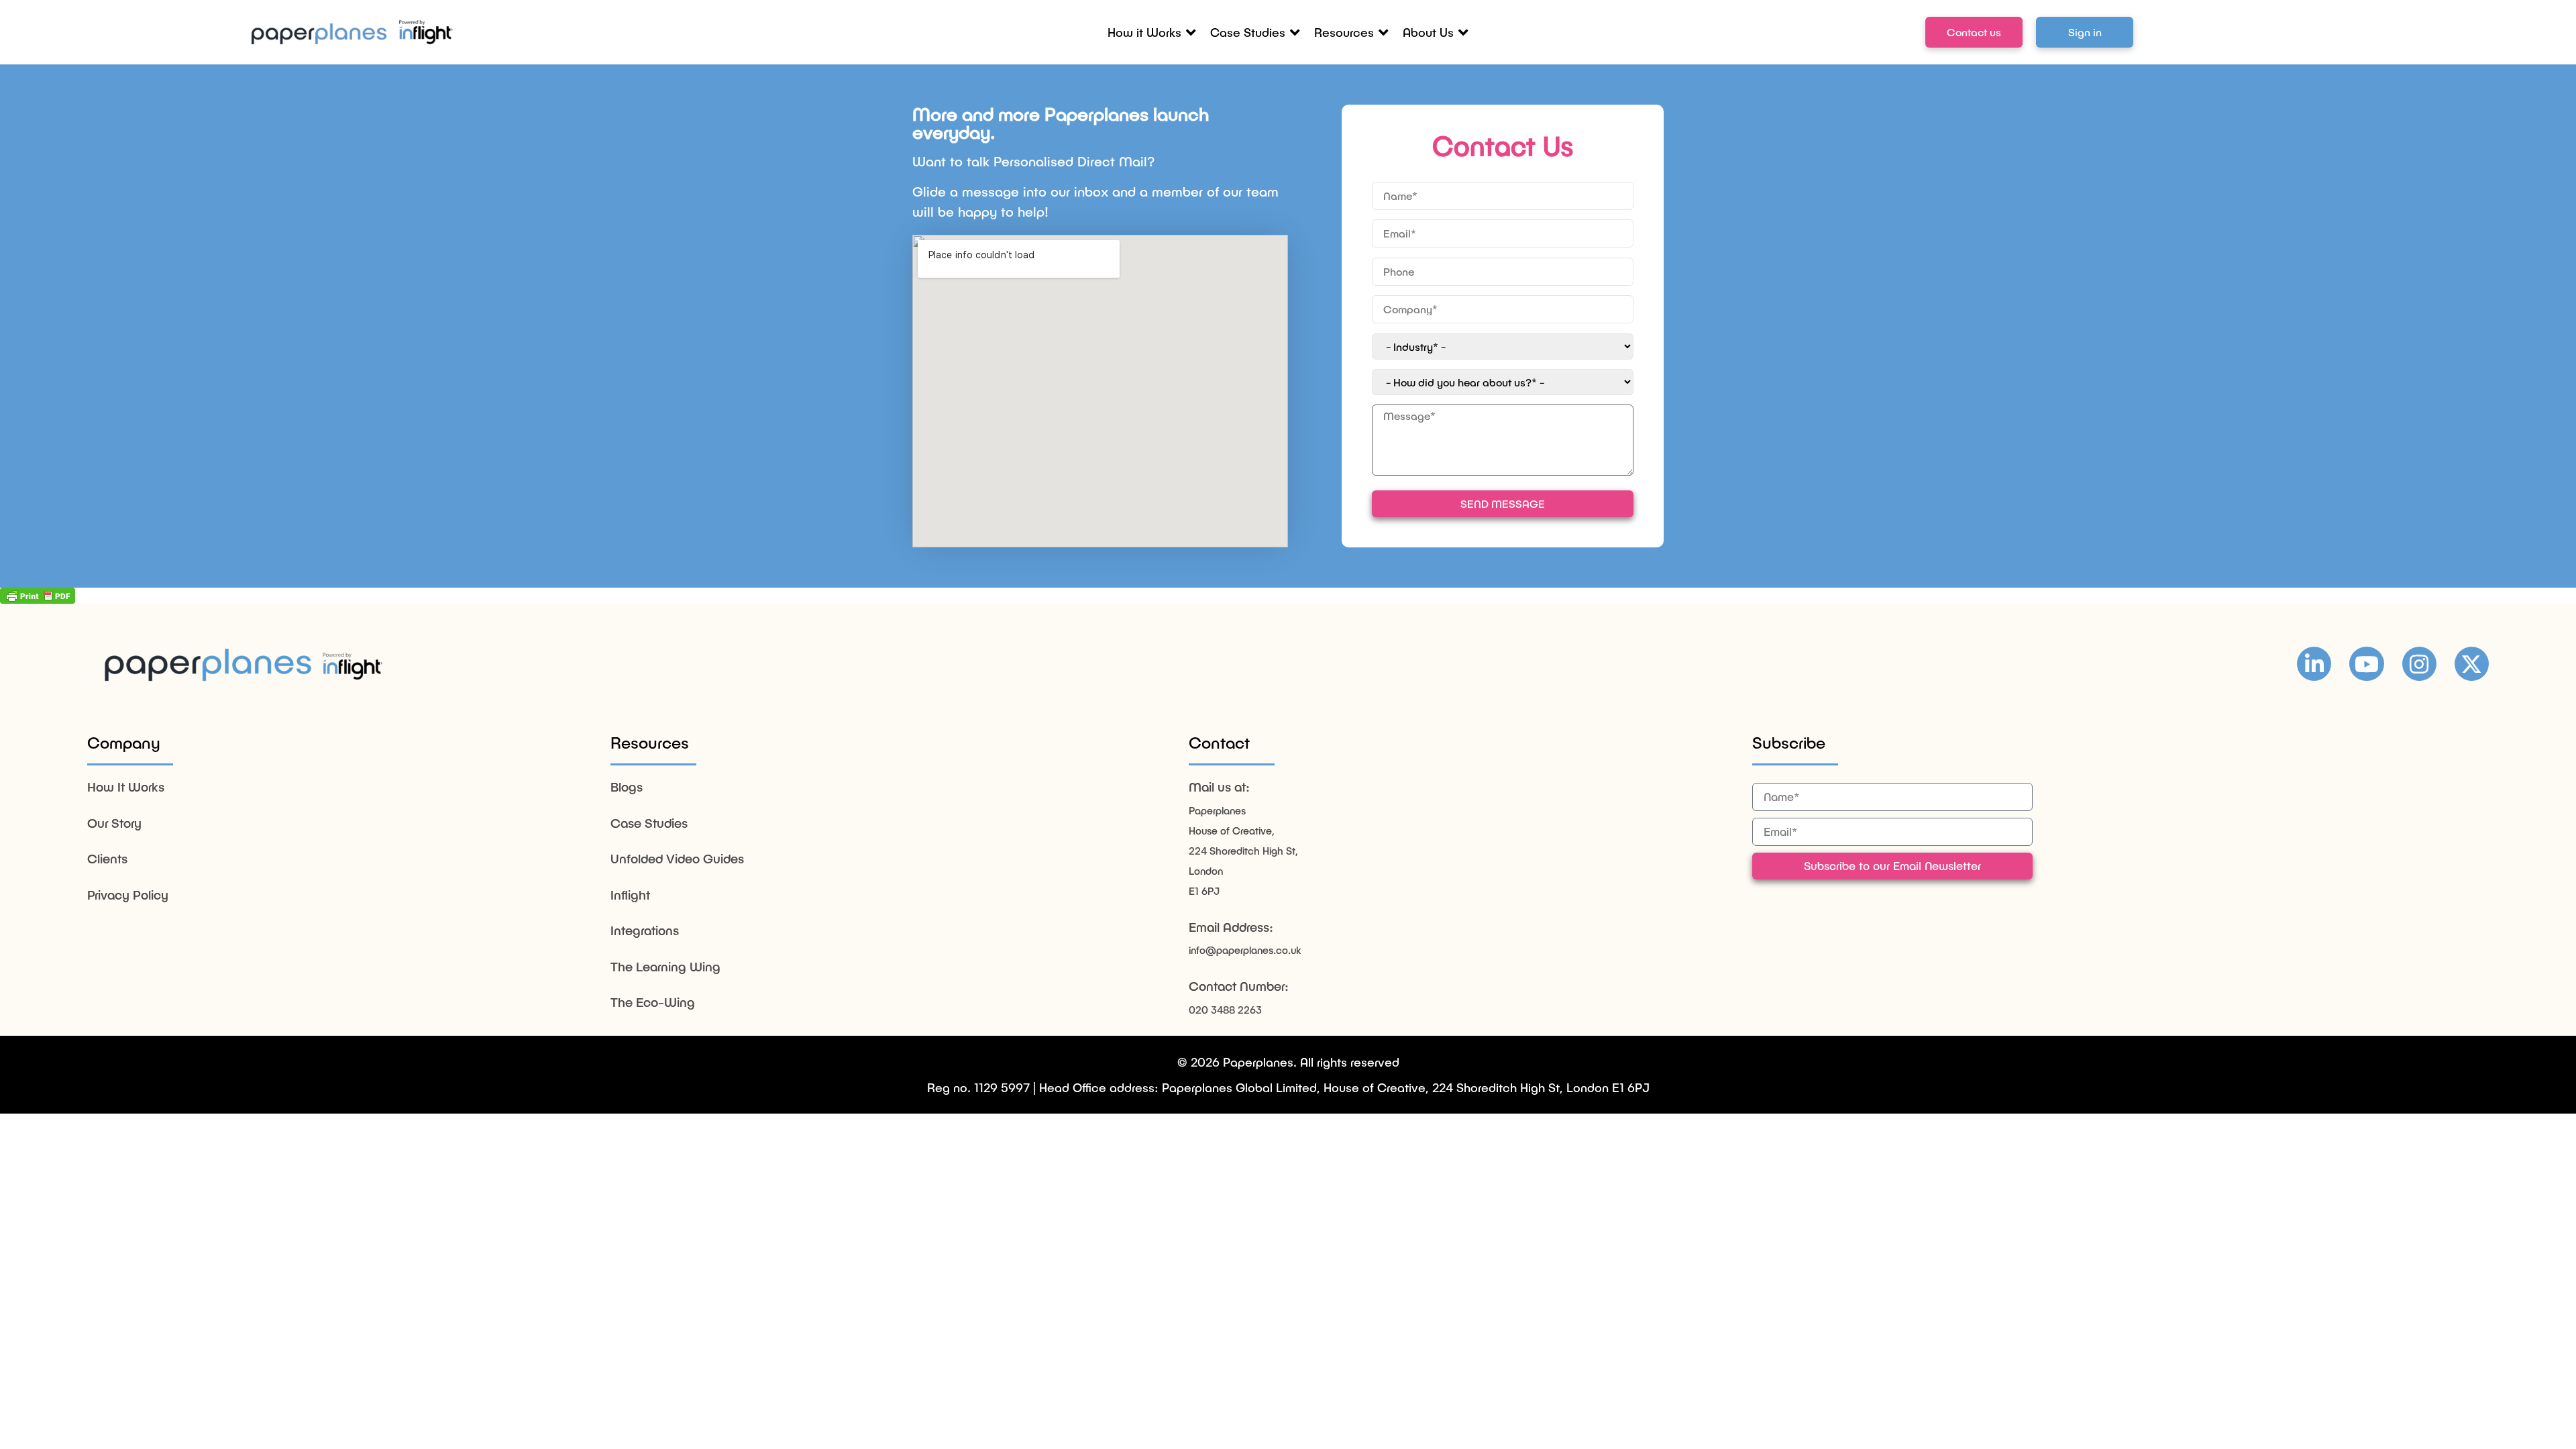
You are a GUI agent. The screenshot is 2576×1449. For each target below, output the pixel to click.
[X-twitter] (2472, 664)
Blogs (627, 787)
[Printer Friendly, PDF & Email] (38, 596)
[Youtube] (2366, 664)
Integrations (645, 930)
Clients (107, 858)
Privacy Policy (128, 895)
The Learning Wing (665, 966)
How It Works (126, 787)
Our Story (114, 823)
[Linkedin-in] (2314, 664)
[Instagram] (2419, 664)
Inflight (630, 895)
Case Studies (649, 823)
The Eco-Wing (653, 1002)
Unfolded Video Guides (677, 858)
